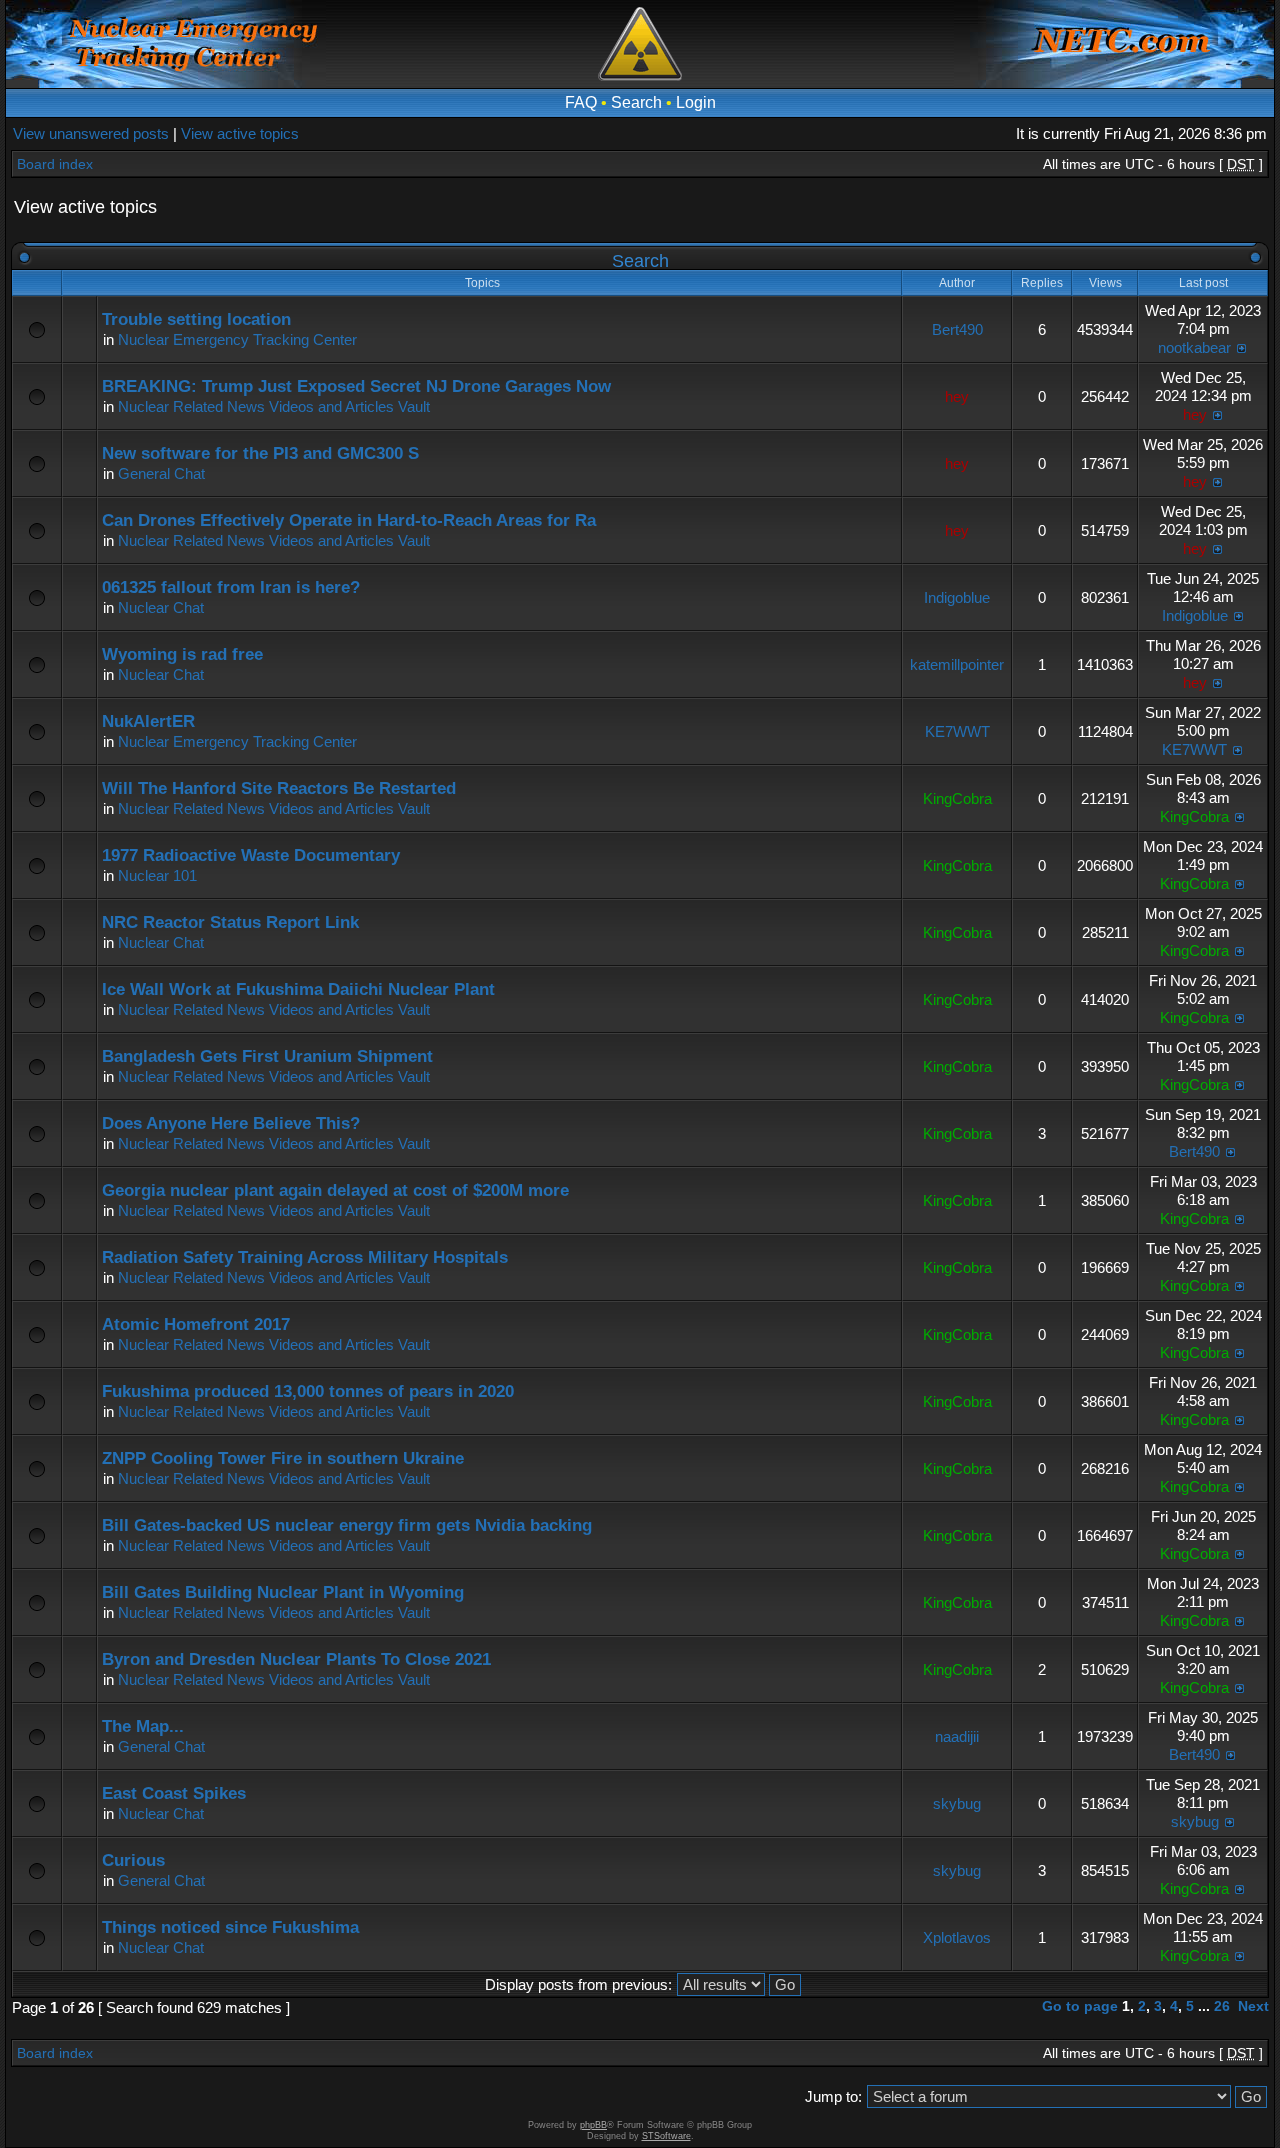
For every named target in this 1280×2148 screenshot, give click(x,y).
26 (1222, 2006)
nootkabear (1194, 347)
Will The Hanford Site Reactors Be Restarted (279, 788)
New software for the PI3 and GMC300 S (260, 453)
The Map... (143, 1726)
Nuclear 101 (157, 875)
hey (957, 396)
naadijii (957, 1736)
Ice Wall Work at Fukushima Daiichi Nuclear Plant (298, 989)
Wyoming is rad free (182, 654)
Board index (55, 164)
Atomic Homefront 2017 (196, 1324)
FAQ (581, 102)
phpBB (593, 2125)
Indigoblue (957, 597)
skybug (957, 1803)
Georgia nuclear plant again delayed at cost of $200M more (335, 1190)
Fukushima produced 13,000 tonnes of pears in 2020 (308, 1391)
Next (1253, 2006)
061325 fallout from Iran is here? (231, 587)
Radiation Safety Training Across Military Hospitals (305, 1257)
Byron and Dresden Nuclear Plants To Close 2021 (296, 1659)
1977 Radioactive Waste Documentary (251, 855)
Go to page (1080, 2006)
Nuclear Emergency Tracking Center (237, 339)
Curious (133, 1860)
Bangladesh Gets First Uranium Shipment (267, 1056)
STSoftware (666, 2136)
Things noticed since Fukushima (230, 1927)
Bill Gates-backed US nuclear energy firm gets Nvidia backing (347, 1525)
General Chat (161, 473)
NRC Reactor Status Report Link (230, 922)
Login (696, 102)
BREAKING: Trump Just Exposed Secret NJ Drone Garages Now (356, 386)
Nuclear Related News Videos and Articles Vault (274, 406)
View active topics (240, 133)
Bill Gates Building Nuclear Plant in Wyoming (283, 1592)
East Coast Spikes (174, 1793)
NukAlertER (148, 721)
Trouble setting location (196, 319)
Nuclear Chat (161, 607)
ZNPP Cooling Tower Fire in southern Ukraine (283, 1458)
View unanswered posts (91, 133)
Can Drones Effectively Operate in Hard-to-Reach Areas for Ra (349, 520)
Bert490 (957, 329)
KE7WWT (957, 731)
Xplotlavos (957, 1937)
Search (636, 102)
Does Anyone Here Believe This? (231, 1123)
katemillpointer (957, 664)
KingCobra (957, 798)
